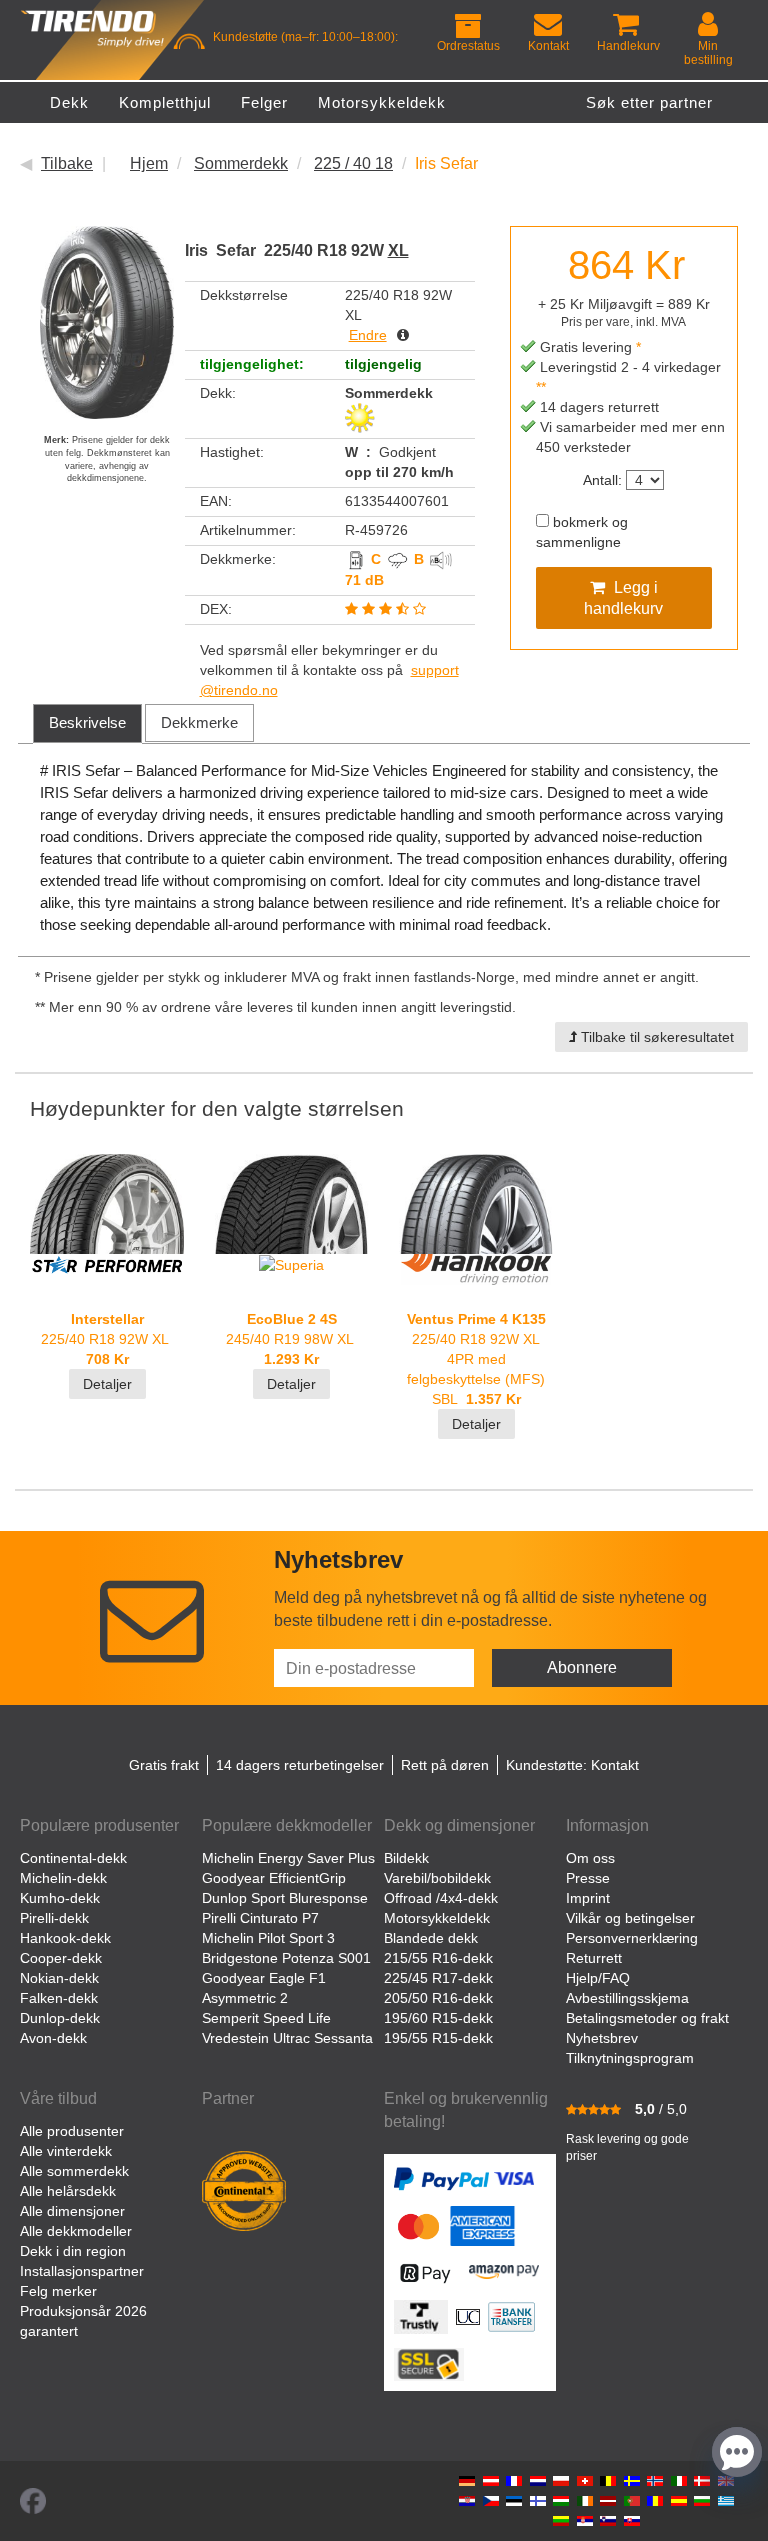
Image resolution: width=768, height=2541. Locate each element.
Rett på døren (445, 1765)
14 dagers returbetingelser (300, 1765)
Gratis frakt (164, 1765)
